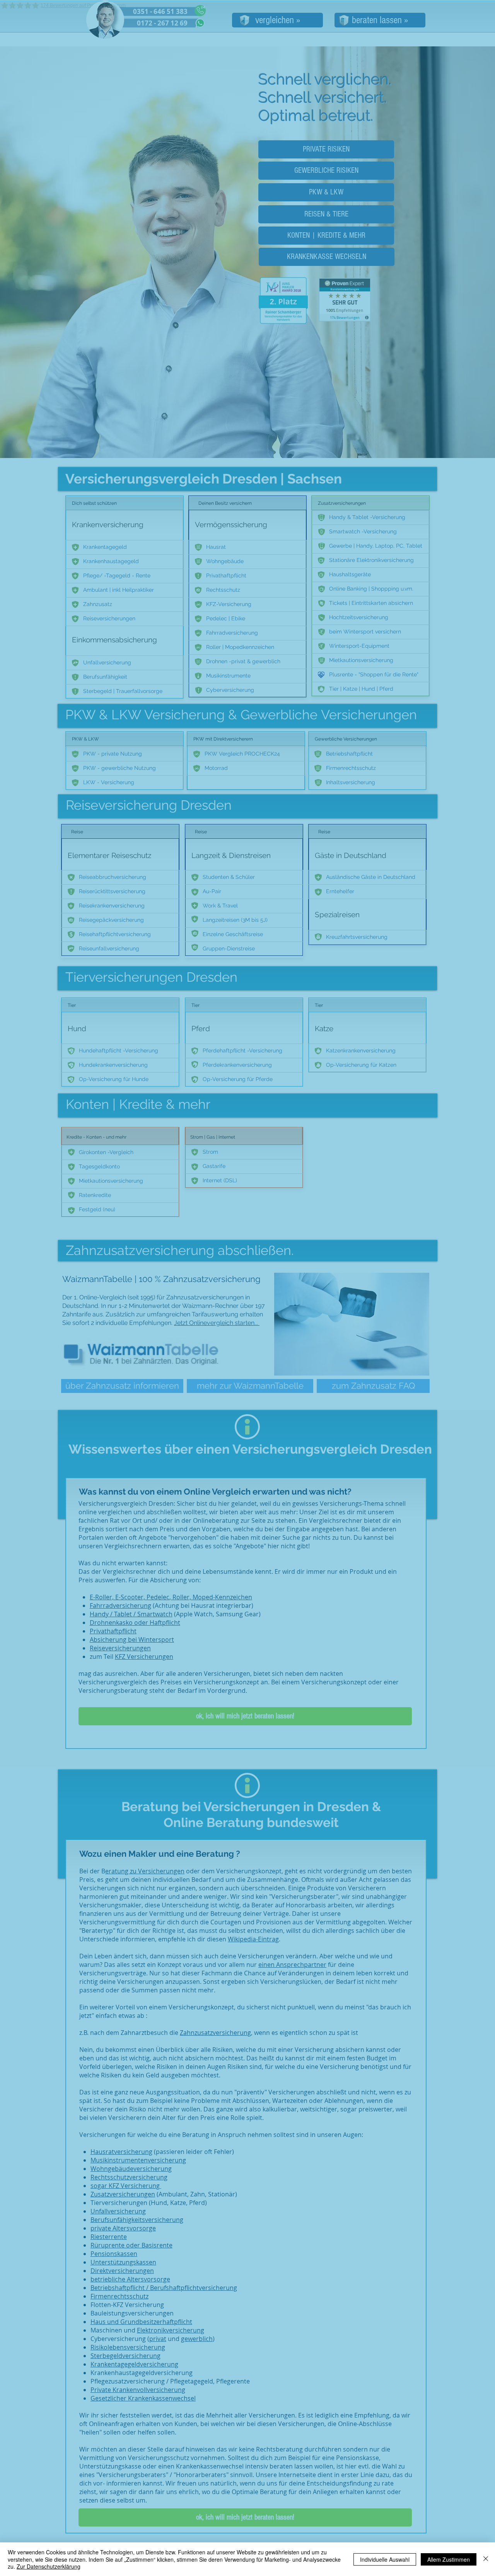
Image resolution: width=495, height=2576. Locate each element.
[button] (363, 1190)
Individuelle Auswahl (385, 2559)
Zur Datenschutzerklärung (49, 2566)
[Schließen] (486, 2559)
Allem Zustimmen (449, 2559)
